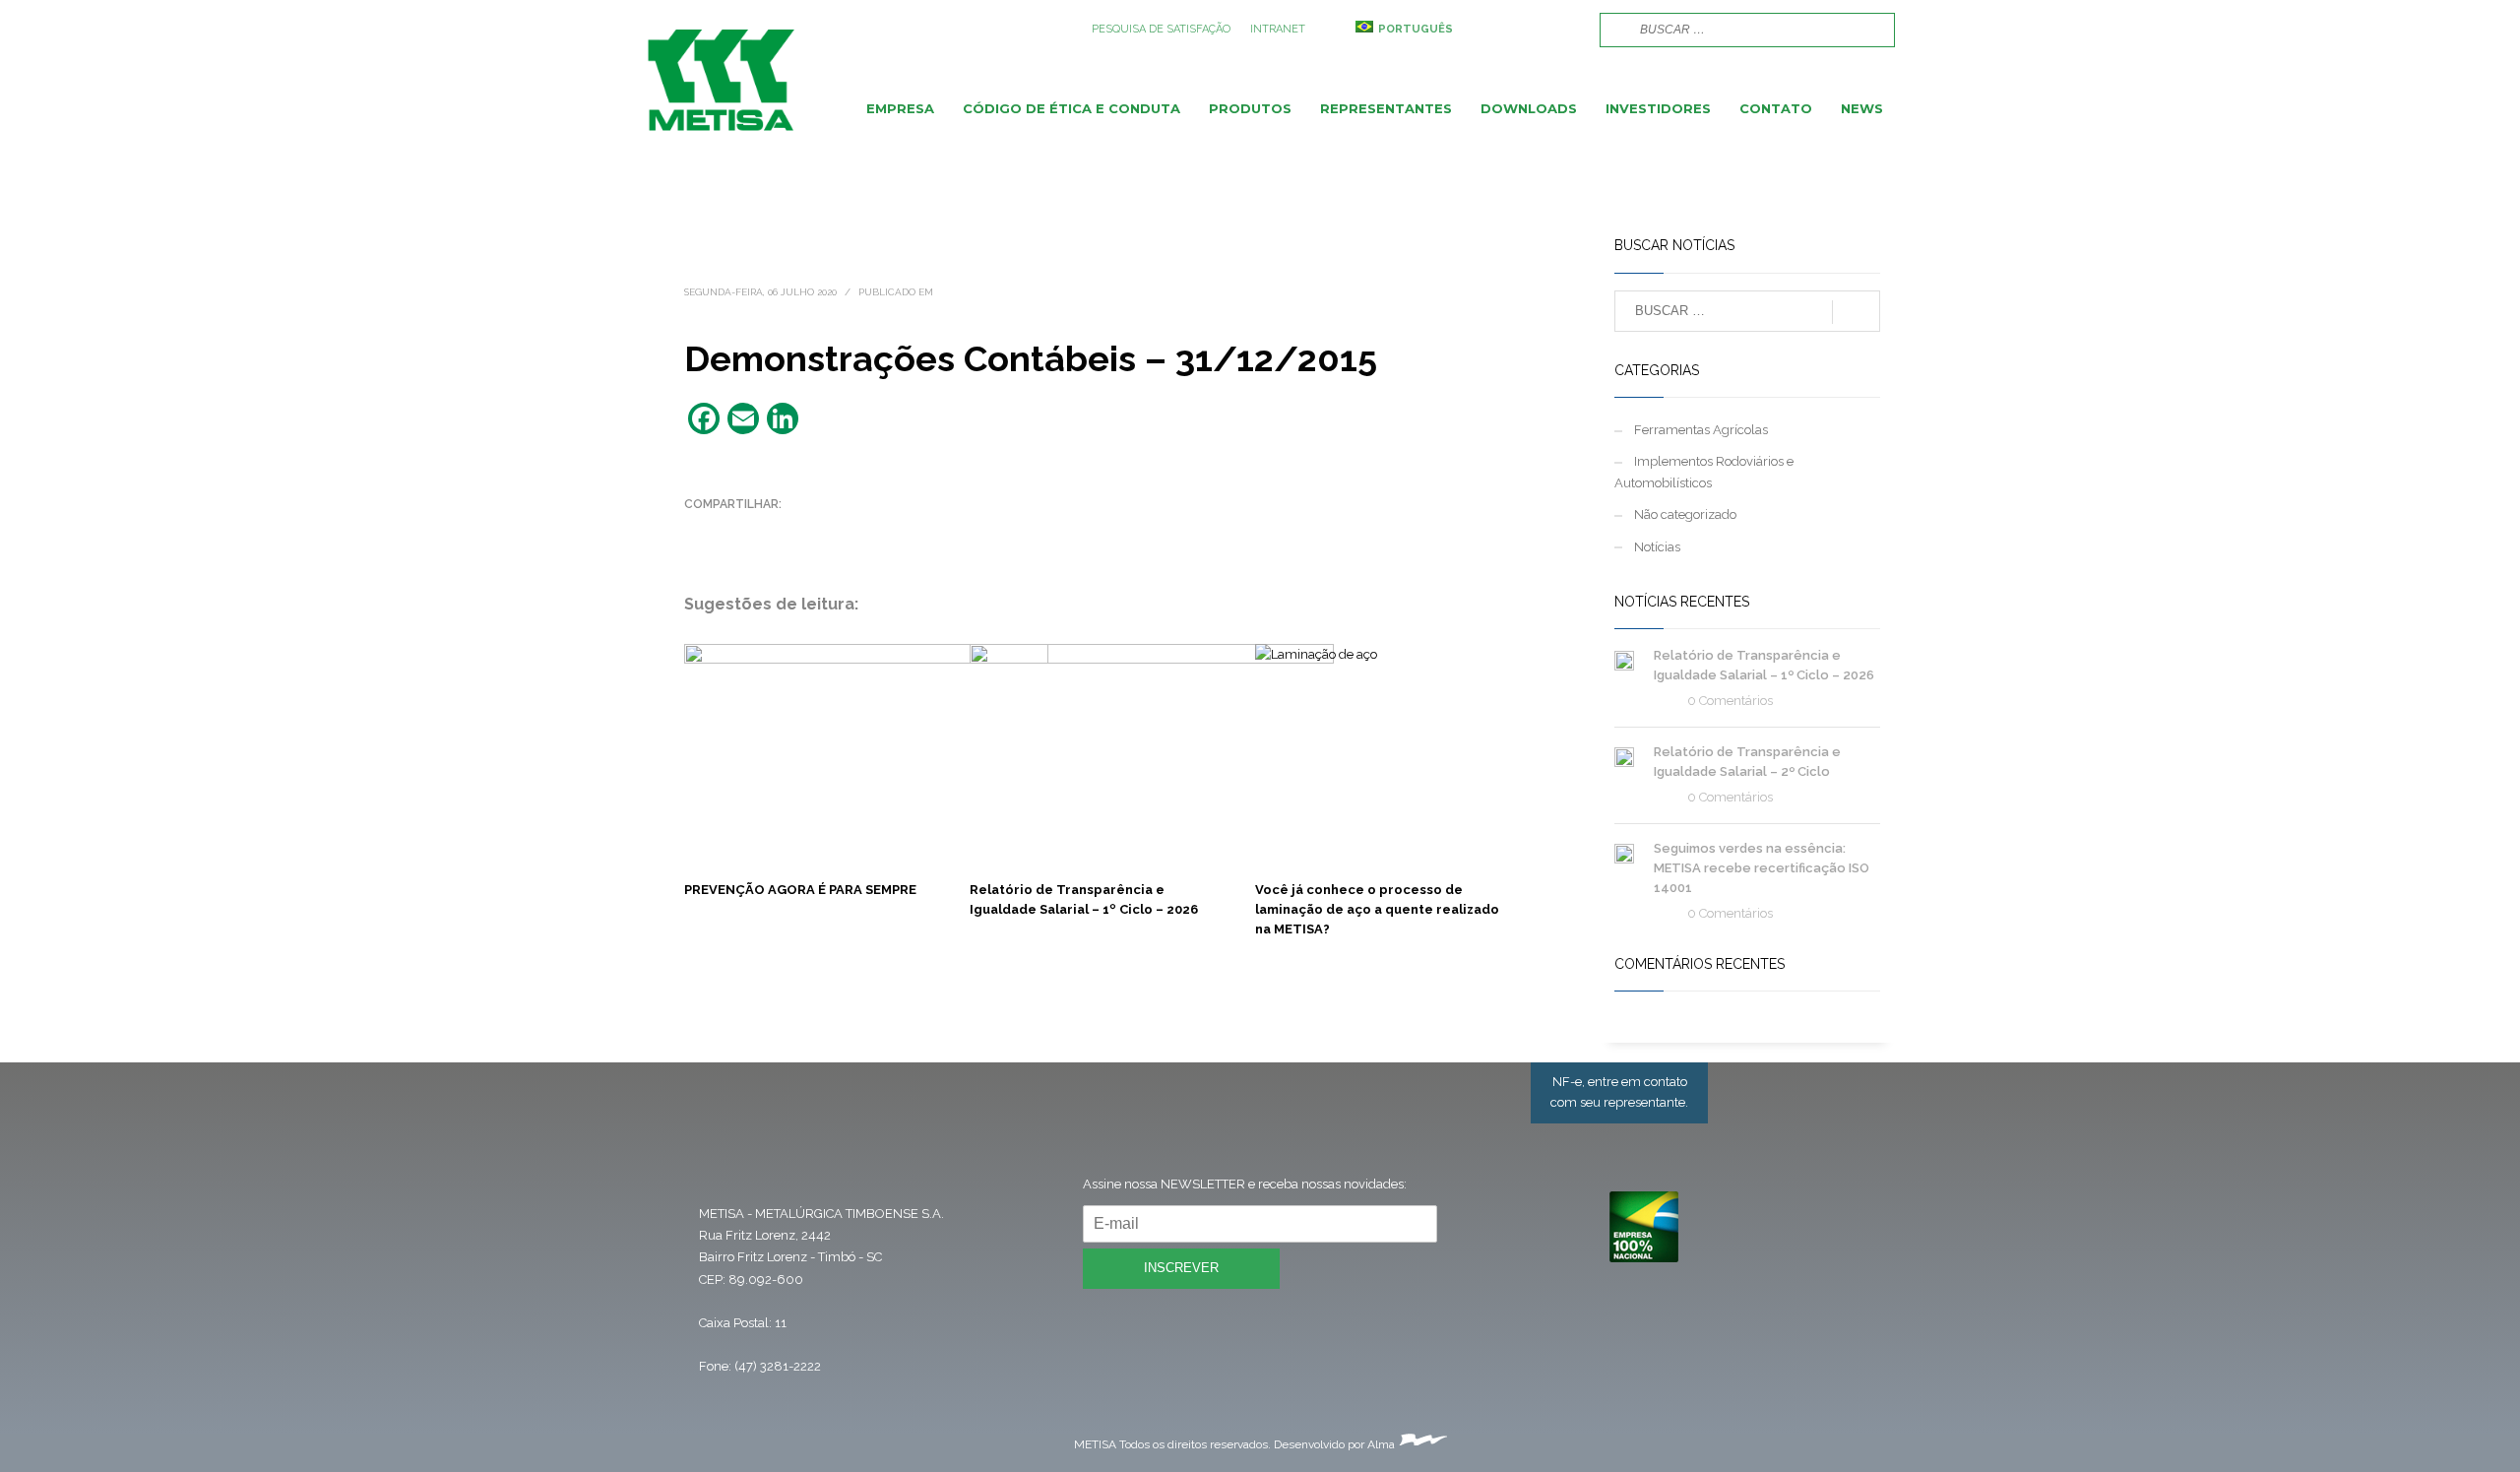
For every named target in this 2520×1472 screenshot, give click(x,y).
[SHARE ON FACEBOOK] (733, 530)
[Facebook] (1506, 30)
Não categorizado (1685, 514)
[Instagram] (1536, 30)
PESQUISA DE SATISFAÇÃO (1161, 29)
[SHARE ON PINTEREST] (802, 530)
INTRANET (1278, 29)
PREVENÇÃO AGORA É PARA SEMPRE (800, 890)
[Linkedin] (1565, 30)
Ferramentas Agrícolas (1701, 430)
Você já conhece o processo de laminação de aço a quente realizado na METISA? (1377, 909)
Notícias (1657, 547)
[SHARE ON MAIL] (837, 530)
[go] (1612, 29)
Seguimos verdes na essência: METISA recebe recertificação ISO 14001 (1762, 868)
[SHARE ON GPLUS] (768, 530)
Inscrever (1181, 1268)
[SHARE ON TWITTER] (699, 531)
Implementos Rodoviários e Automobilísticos (1704, 472)
